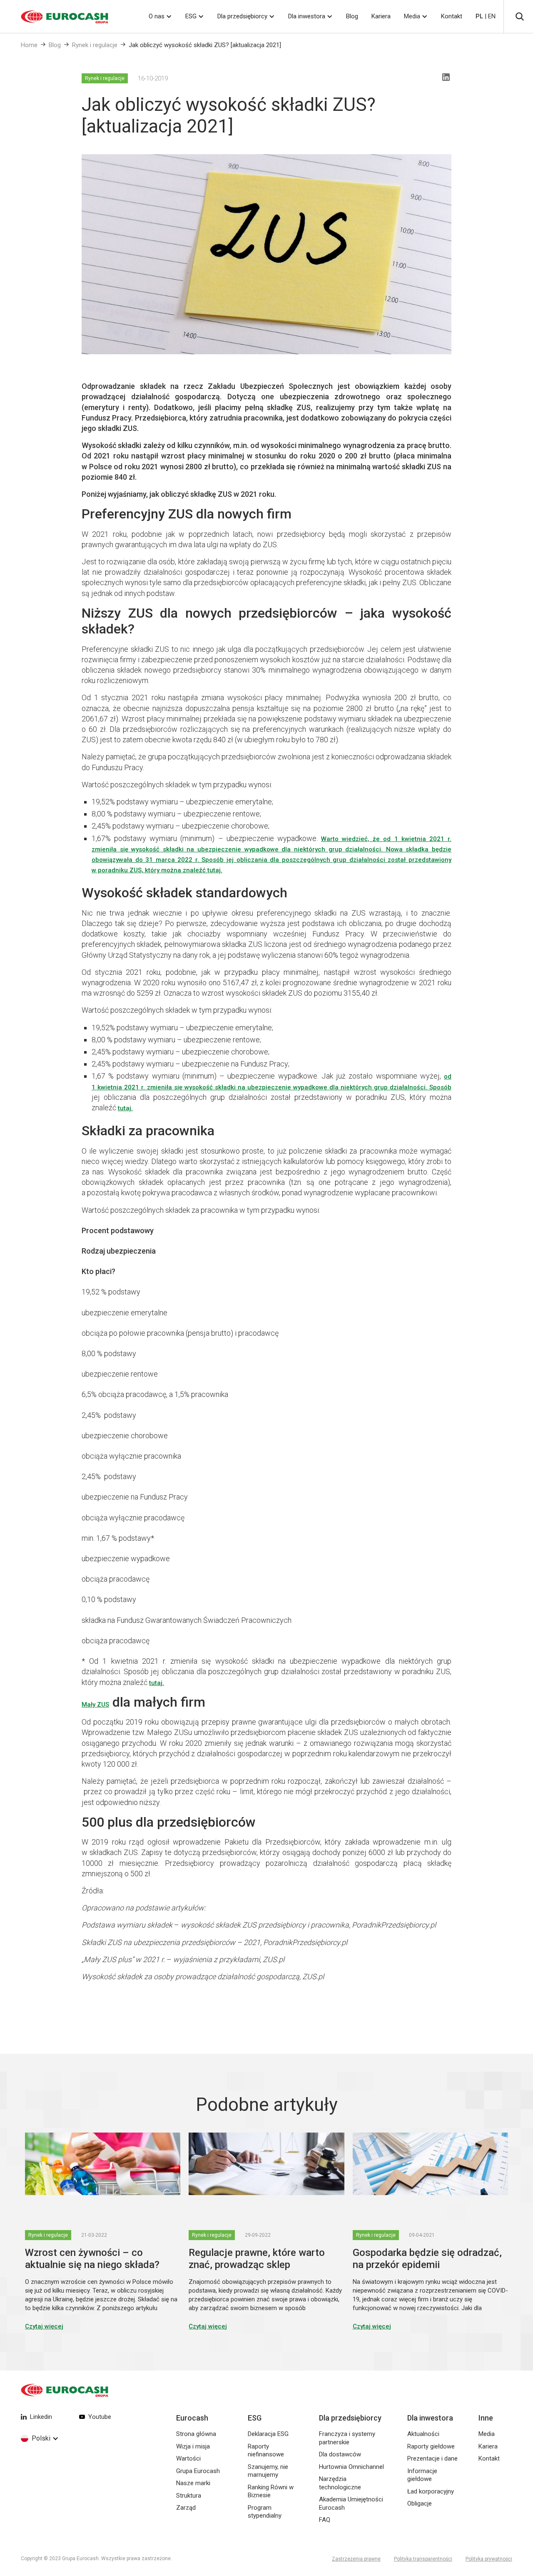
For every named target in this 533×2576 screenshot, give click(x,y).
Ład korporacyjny (431, 2491)
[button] (160, 16)
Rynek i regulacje (95, 45)
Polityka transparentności (423, 2559)
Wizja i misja (193, 2446)
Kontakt (452, 16)
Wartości (188, 2458)
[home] (54, 17)
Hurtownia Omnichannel (351, 2467)
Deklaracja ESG (268, 2434)
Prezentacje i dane (432, 2458)
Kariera (381, 16)
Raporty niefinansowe (266, 2451)
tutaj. (215, 870)
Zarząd (186, 2508)
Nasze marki (193, 2483)
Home (29, 45)
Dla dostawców (340, 2454)
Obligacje (420, 2503)
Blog (352, 16)
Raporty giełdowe (431, 2446)
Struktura (189, 2496)
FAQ (325, 2520)
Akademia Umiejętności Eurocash (351, 2503)
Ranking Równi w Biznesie (271, 2491)
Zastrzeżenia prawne (356, 2559)
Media (412, 16)
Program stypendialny (265, 2512)
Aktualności (423, 2434)
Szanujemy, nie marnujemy (268, 2471)
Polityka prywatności (489, 2559)
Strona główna (196, 2434)
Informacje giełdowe (422, 2475)
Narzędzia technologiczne (340, 2483)
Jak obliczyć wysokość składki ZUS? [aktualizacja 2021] (205, 45)
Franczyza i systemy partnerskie (347, 2438)
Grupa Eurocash (198, 2471)
